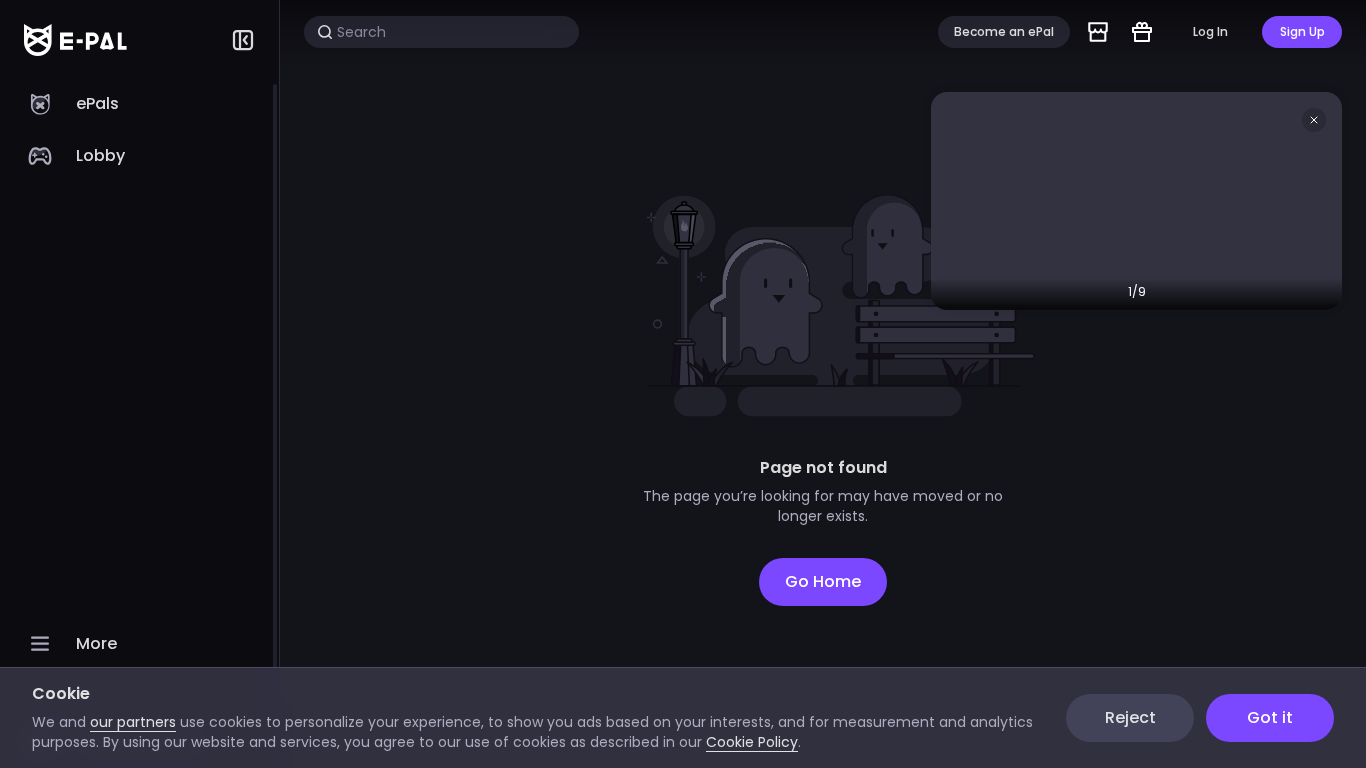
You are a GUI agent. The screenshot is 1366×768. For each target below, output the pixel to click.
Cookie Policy (752, 742)
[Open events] (1142, 32)
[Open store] (1098, 32)
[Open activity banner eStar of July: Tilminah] (1136, 201)
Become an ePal (1004, 31)
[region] (139, 424)
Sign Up (1302, 31)
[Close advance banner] (1314, 120)
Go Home (823, 581)
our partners (133, 722)
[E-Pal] (75, 40)
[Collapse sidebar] (243, 40)
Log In (1210, 31)
